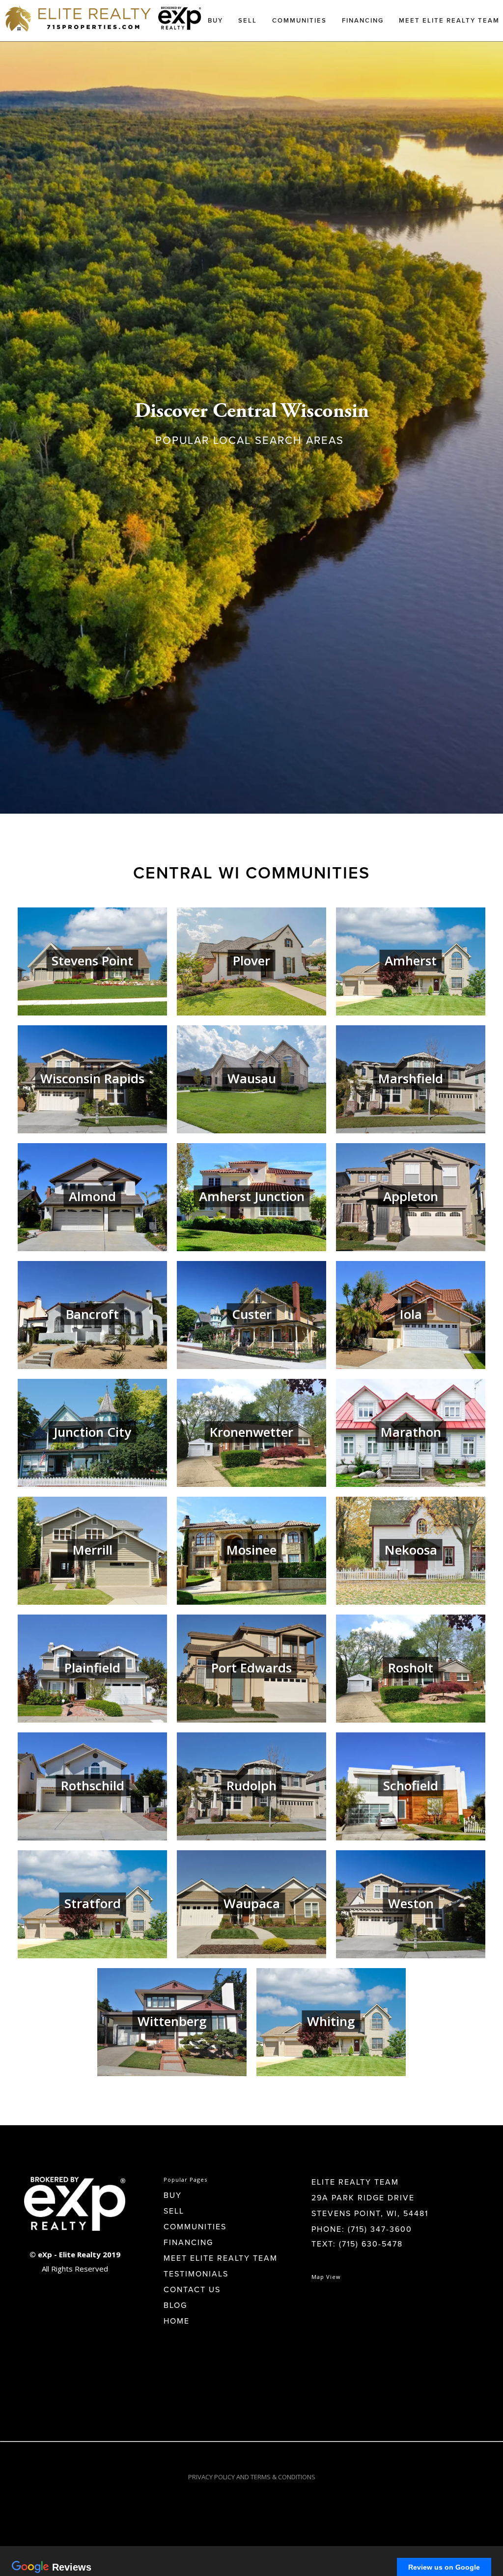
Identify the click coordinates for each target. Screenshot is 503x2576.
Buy (215, 20)
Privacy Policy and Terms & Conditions (252, 2477)
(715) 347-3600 (380, 2229)
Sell (248, 20)
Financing (363, 20)
